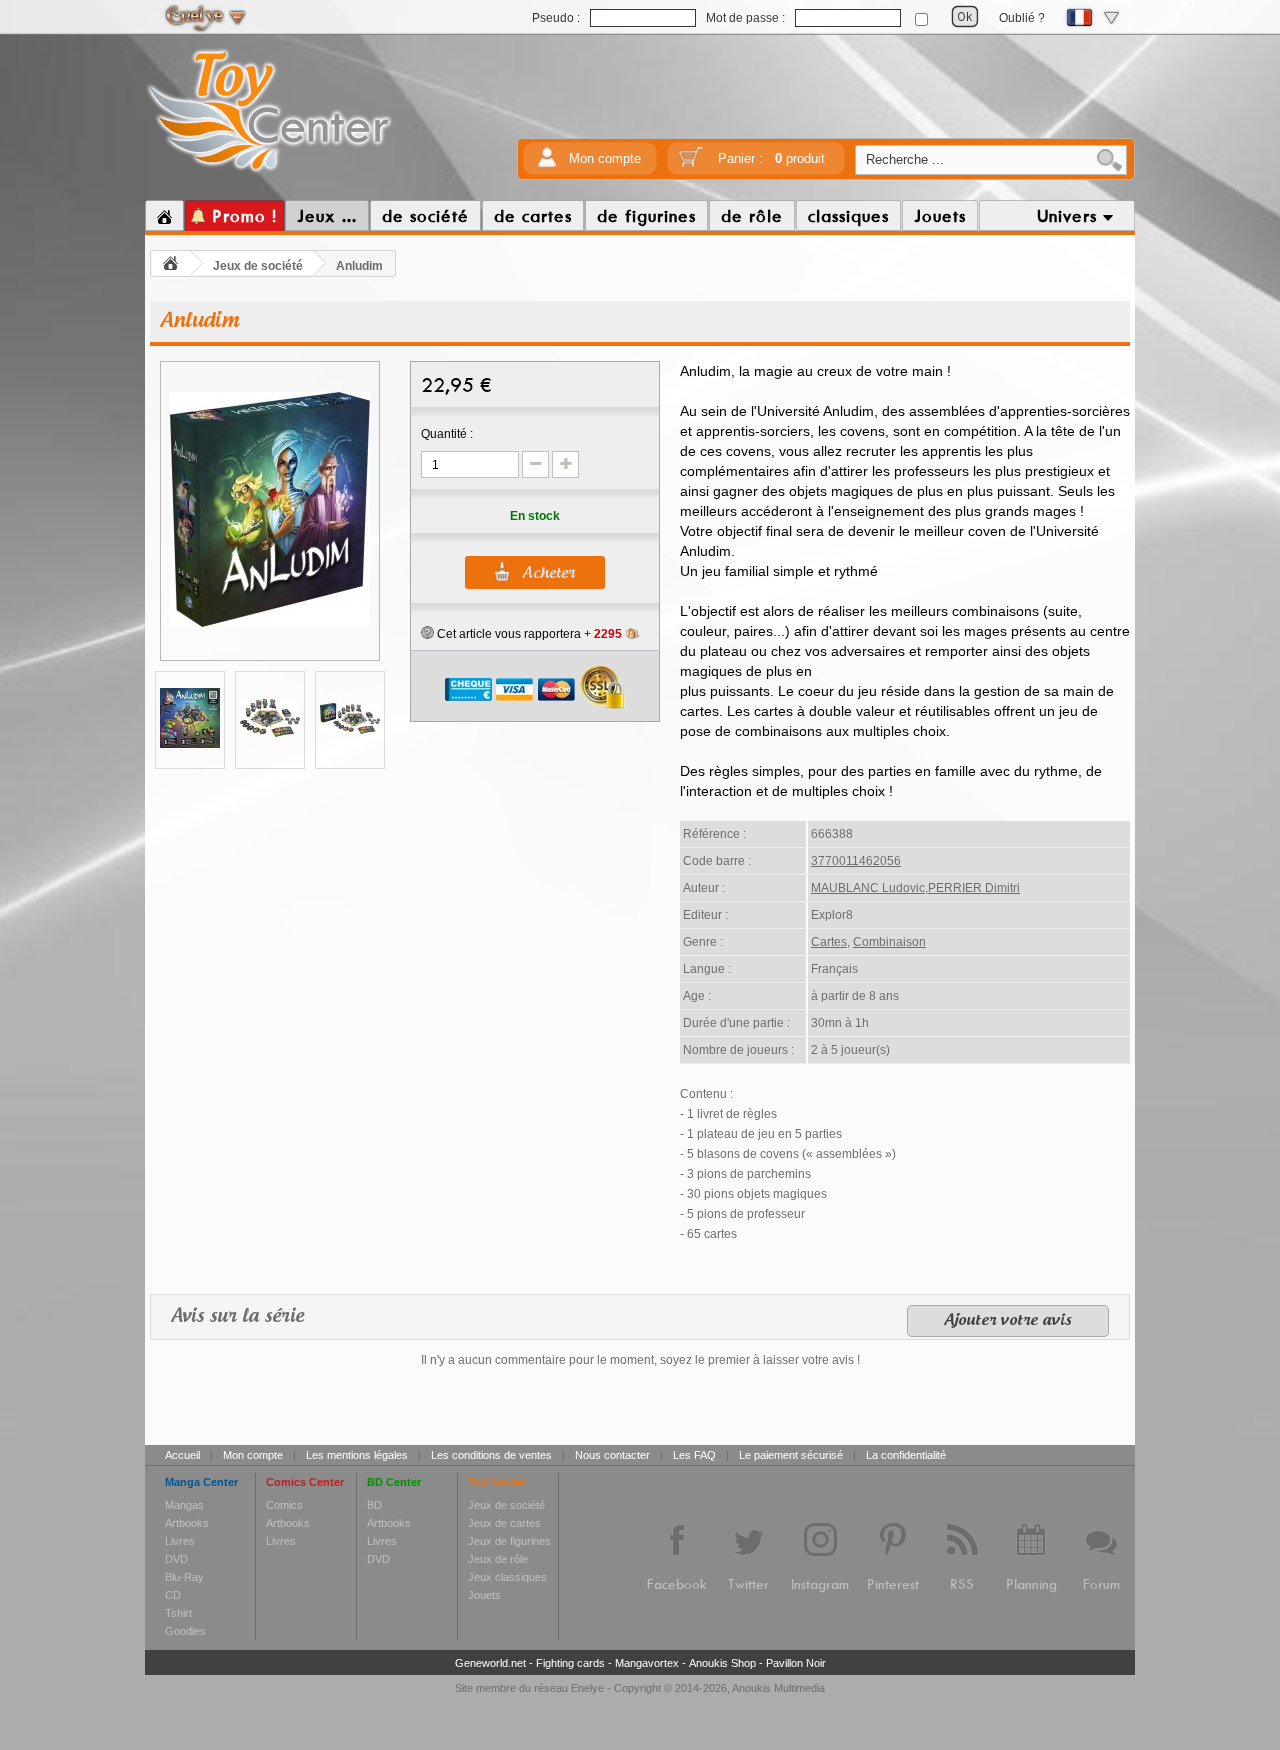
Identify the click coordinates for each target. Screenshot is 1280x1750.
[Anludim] (270, 624)
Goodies (185, 1631)
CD (173, 1595)
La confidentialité (906, 1455)
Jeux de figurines (509, 1541)
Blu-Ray (184, 1577)
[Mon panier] (691, 163)
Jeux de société (258, 266)
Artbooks (187, 1523)
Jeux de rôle (498, 1559)
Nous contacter (612, 1455)
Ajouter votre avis (1008, 1321)
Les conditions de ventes (491, 1455)
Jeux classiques (507, 1577)
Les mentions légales (357, 1455)
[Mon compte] (547, 163)
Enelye (587, 1688)
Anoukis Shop (722, 1663)
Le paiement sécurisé (791, 1455)
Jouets (484, 1595)
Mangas (184, 1505)
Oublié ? (1022, 18)
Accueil (182, 1455)
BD (374, 1505)
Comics (284, 1505)
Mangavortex (647, 1663)
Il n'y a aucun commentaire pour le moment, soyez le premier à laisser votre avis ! (640, 1360)
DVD (176, 1559)
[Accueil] (164, 216)
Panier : (771, 158)
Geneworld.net (490, 1663)
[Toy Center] (269, 173)
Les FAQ (694, 1455)
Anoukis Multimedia (778, 1688)
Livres (180, 1541)
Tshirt (178, 1613)
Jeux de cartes (504, 1523)
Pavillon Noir (796, 1663)
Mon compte (605, 158)
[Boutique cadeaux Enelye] (427, 633)
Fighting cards (570, 1663)
